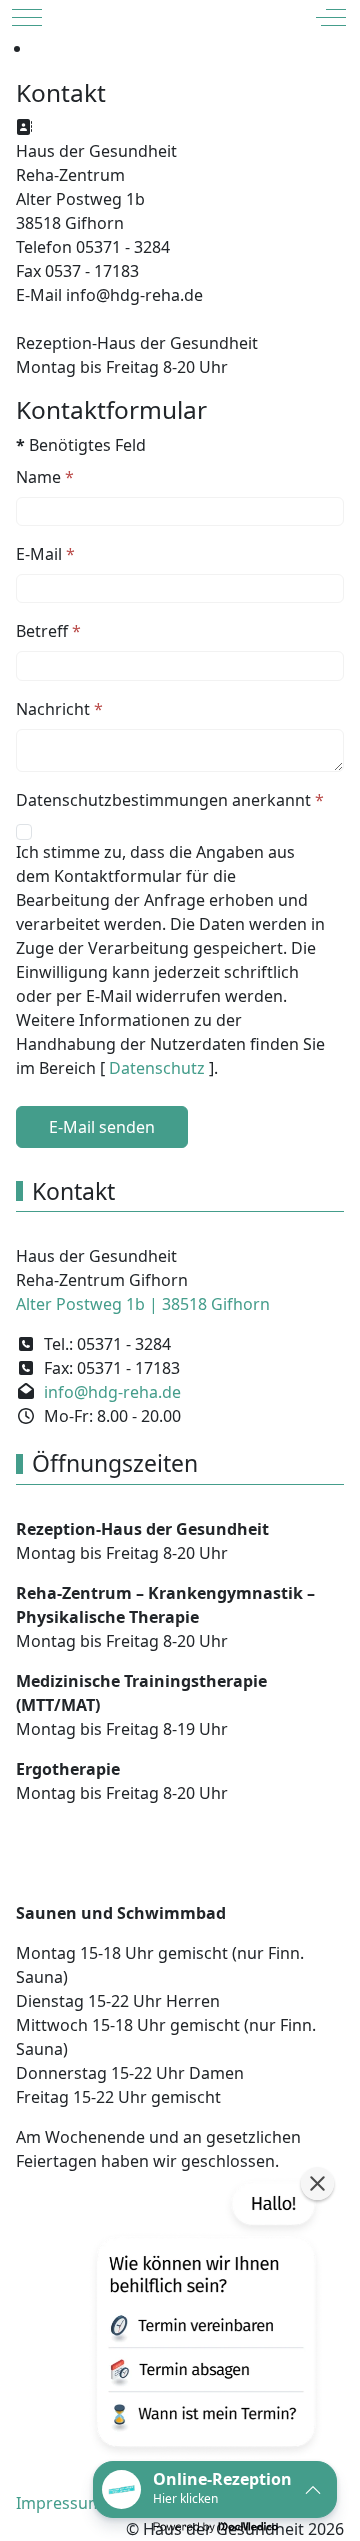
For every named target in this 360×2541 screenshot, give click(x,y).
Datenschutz (159, 1068)
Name (45, 477)
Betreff (48, 631)
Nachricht (59, 709)
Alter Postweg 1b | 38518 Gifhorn (143, 1304)
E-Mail (45, 554)
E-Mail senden (102, 1127)
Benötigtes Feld (81, 445)
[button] (204, 2319)
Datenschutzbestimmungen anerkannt (170, 800)
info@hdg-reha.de (112, 1392)
